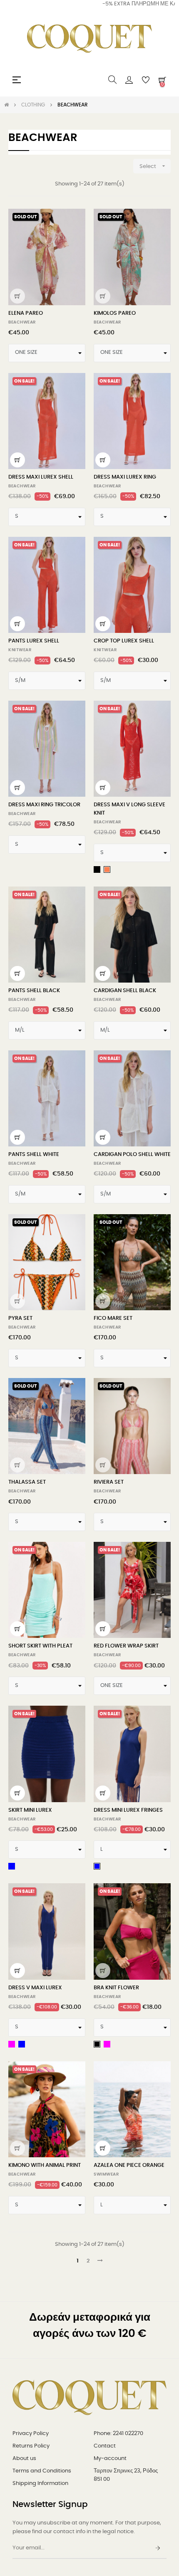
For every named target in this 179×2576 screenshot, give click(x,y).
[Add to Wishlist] (74, 220)
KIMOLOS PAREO (115, 313)
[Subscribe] (158, 2549)
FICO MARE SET (113, 1318)
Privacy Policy (31, 2434)
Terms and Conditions (42, 2471)
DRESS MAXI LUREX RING (125, 477)
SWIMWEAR (106, 2174)
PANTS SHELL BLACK (34, 991)
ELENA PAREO (26, 313)
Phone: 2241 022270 (118, 2434)
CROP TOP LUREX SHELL (124, 641)
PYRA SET (20, 1318)
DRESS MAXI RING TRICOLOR (44, 805)
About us (24, 2459)
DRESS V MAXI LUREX (35, 1988)
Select (153, 166)
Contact (105, 2446)
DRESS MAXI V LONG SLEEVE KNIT (129, 809)
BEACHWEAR (22, 322)
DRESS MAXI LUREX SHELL (41, 477)
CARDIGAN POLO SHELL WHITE (132, 1155)
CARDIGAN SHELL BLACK (125, 991)
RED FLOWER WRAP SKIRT (126, 1646)
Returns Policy (31, 2446)
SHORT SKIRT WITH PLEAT (40, 1646)
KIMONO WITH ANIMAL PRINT (45, 2165)
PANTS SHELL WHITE (34, 1155)
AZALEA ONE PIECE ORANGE (129, 2165)
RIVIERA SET (109, 1482)
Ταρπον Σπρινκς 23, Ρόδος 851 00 (126, 2475)
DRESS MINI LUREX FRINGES (128, 1810)
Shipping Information (40, 2483)
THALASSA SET (27, 1482)
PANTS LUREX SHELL (34, 641)
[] (17, 296)
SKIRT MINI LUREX (30, 1810)
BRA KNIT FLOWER (116, 1988)
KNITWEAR (20, 650)
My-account (110, 2459)
